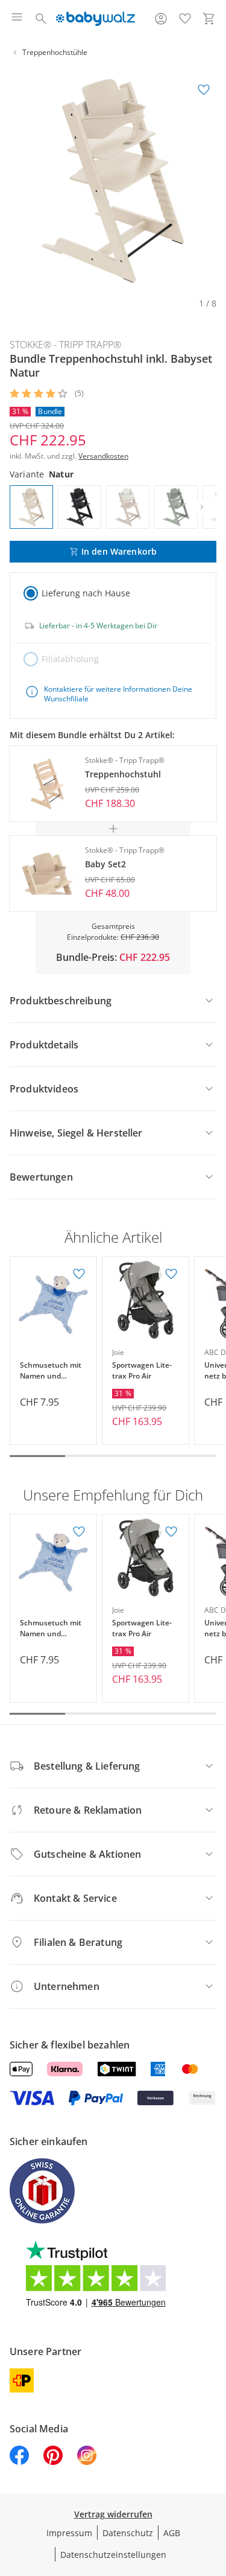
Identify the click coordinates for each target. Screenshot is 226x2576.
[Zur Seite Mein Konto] (161, 19)
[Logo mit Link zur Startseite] (96, 19)
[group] (113, 181)
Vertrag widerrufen (113, 2514)
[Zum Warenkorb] (209, 19)
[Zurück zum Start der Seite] (214, 2492)
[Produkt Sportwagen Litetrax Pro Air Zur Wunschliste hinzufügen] (171, 1274)
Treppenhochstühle (55, 52)
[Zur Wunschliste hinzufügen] (204, 90)
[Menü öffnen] (17, 19)
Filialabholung (70, 659)
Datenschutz (128, 2533)
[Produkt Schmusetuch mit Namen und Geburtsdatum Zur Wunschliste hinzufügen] (79, 1274)
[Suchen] (41, 19)
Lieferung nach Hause (86, 593)
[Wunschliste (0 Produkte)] (185, 19)
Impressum (69, 2533)
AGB (172, 2533)
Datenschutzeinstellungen (113, 2555)
